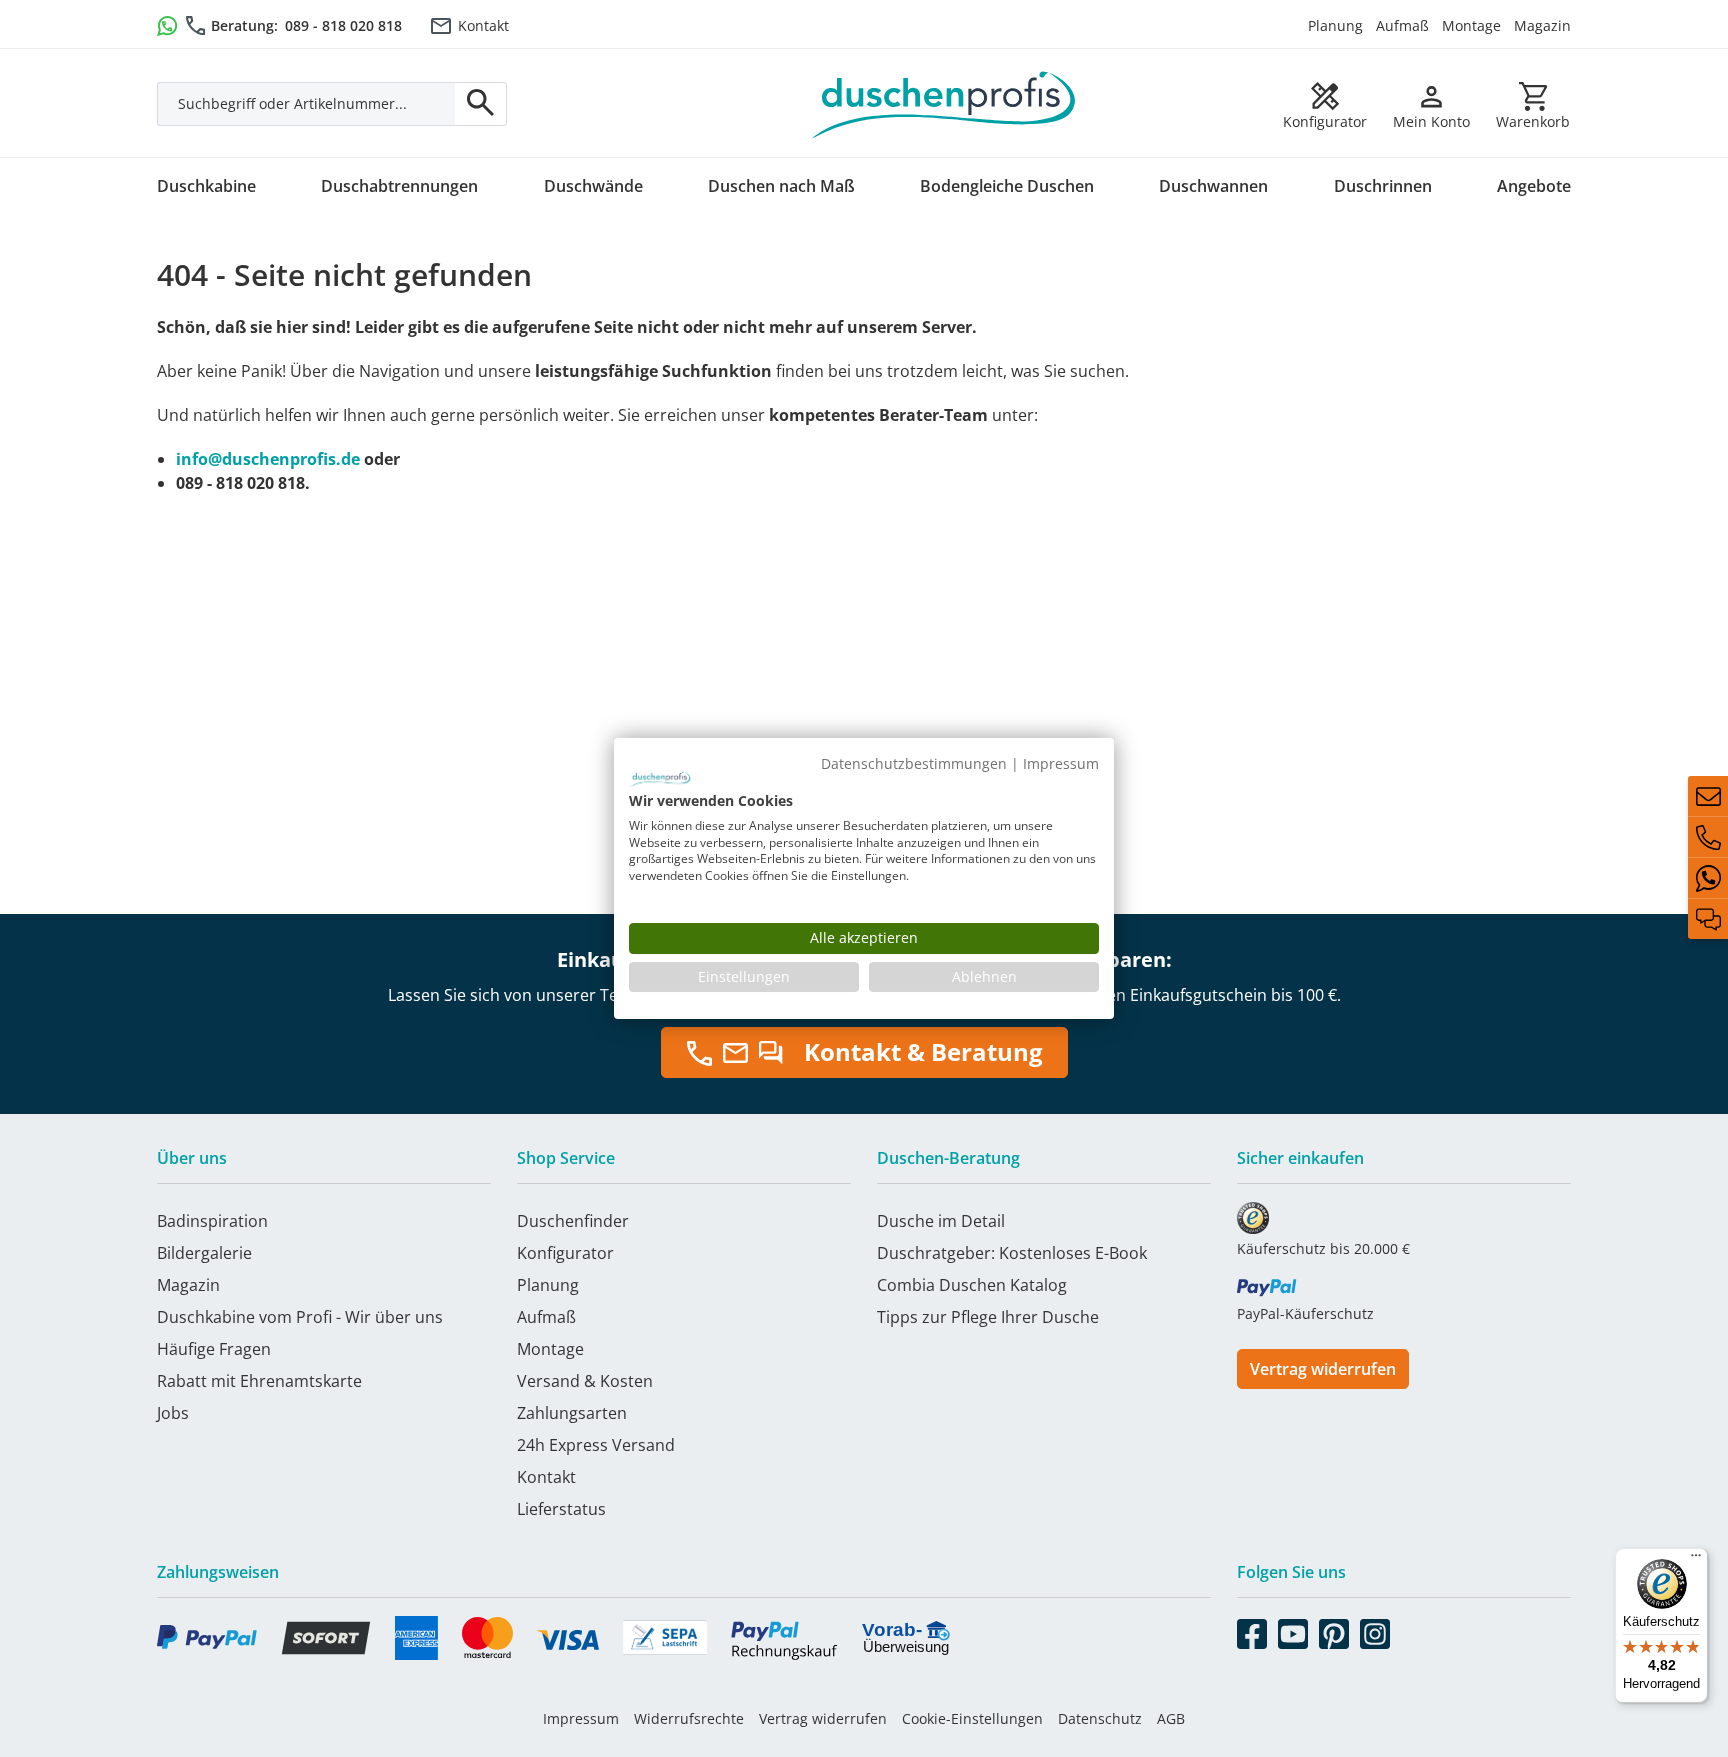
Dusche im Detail (941, 1221)
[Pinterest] (1334, 1630)
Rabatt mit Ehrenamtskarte (259, 1381)
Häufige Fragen (214, 1349)
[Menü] (1696, 1560)
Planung (1335, 25)
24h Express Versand (596, 1445)
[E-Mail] (1708, 796)
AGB (1171, 1718)
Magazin (1542, 25)
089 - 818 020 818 (343, 25)
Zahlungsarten (572, 1413)
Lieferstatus (561, 1509)
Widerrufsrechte (689, 1718)
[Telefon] (1708, 837)
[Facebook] (1252, 1630)
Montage (1471, 25)
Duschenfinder (573, 1221)
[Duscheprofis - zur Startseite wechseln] (944, 103)
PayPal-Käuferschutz (1305, 1313)
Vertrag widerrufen (1323, 1369)
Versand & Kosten (585, 1381)
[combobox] (306, 104)
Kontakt (483, 25)
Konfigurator (565, 1253)
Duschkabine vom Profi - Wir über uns (300, 1317)
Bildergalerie (204, 1253)
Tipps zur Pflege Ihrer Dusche (988, 1317)
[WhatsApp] (1708, 878)
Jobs (173, 1413)
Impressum (581, 1718)
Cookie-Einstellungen (972, 1718)
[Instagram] (1375, 1630)
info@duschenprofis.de (268, 459)
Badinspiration (212, 1221)
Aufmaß (1402, 25)
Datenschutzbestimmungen (914, 763)
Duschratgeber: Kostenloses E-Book (1012, 1253)
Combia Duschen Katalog (972, 1285)
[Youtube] (1293, 1630)
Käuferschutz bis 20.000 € (1323, 1248)
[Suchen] (481, 104)
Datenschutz (1100, 1718)
